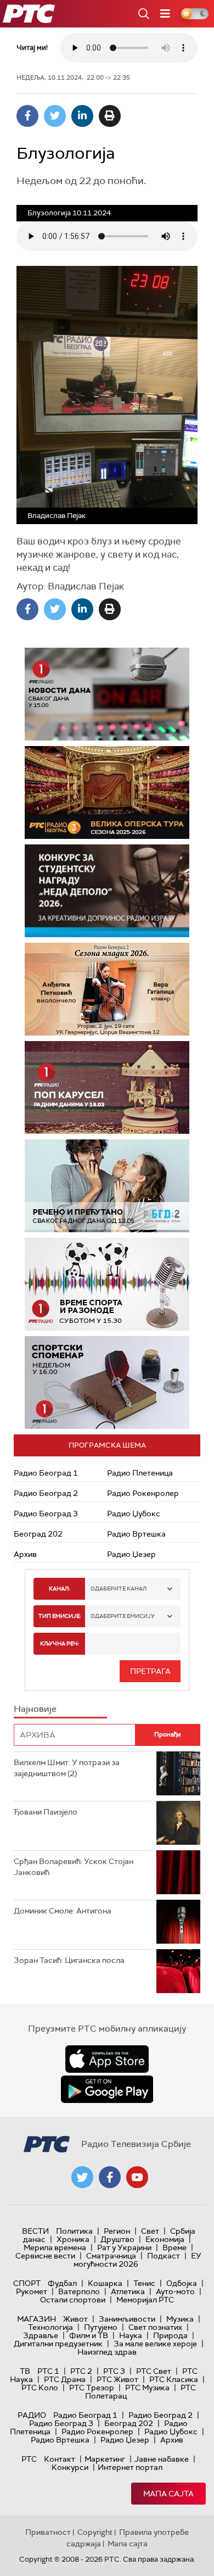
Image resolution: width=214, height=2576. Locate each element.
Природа (170, 2335)
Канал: (59, 1589)
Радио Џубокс (134, 1514)
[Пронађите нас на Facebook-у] (110, 2177)
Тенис (144, 2283)
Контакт (60, 2459)
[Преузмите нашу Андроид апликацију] (107, 2089)
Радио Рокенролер (143, 1493)
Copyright (95, 2532)
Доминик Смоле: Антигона (63, 1911)
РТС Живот (117, 2379)
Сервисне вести (45, 2256)
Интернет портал (130, 2467)
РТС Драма (65, 2379)
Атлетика (128, 2291)
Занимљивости (127, 2319)
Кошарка (105, 2283)
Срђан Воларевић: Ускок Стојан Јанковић (74, 1867)
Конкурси (70, 2467)
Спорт (27, 2283)
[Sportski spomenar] (107, 1382)
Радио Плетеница (140, 1473)
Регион (117, 2231)
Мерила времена (55, 2247)
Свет (150, 2231)
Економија (165, 2239)
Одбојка (182, 2283)
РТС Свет (154, 2371)
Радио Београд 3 (46, 1514)
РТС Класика (174, 2379)
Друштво (117, 2239)
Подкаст (164, 2256)
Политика (74, 2231)
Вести (35, 2231)
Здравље (41, 2335)
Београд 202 (38, 1534)
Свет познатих (155, 2327)
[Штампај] (110, 116)
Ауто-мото (175, 2291)
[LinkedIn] (82, 116)
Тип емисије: (60, 1616)
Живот (75, 2319)
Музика (180, 2319)
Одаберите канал (119, 1589)
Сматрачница (111, 2256)
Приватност (48, 2532)
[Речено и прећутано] (107, 1186)
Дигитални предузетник (58, 2344)
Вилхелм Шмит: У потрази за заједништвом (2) (67, 1768)
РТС (29, 2459)
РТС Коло (40, 2388)
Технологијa (50, 2327)
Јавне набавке (162, 2459)
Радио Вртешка (136, 1534)
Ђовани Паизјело (46, 1812)
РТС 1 (48, 2371)
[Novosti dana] (107, 694)
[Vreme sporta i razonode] (107, 1284)
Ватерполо (79, 2291)
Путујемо (101, 2327)
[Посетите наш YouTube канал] (137, 2177)
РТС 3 (114, 2371)
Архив (25, 1554)
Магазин (36, 2319)
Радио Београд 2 (46, 1493)
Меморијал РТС (145, 2300)
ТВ (25, 2371)
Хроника (73, 2239)
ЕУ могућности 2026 (138, 2260)
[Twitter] (55, 116)
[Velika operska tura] (107, 792)
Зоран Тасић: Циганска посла (69, 1960)
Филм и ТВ (89, 2335)
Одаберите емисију (123, 1616)
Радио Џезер (131, 1554)
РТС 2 (81, 2371)
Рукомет (32, 2291)
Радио (32, 2415)
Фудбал (62, 2283)
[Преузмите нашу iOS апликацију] (107, 2059)
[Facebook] (27, 116)
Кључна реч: (60, 1643)
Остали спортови (73, 2300)
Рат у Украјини (124, 2247)
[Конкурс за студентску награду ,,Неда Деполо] (107, 891)
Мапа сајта (168, 2494)
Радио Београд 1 (46, 1473)
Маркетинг (105, 2459)
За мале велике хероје (155, 2344)
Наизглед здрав (107, 2352)
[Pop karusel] (107, 1087)
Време (174, 2247)
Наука (131, 2335)
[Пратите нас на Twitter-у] (82, 2177)
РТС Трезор (92, 2388)
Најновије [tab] (35, 1709)
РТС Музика (147, 2388)
